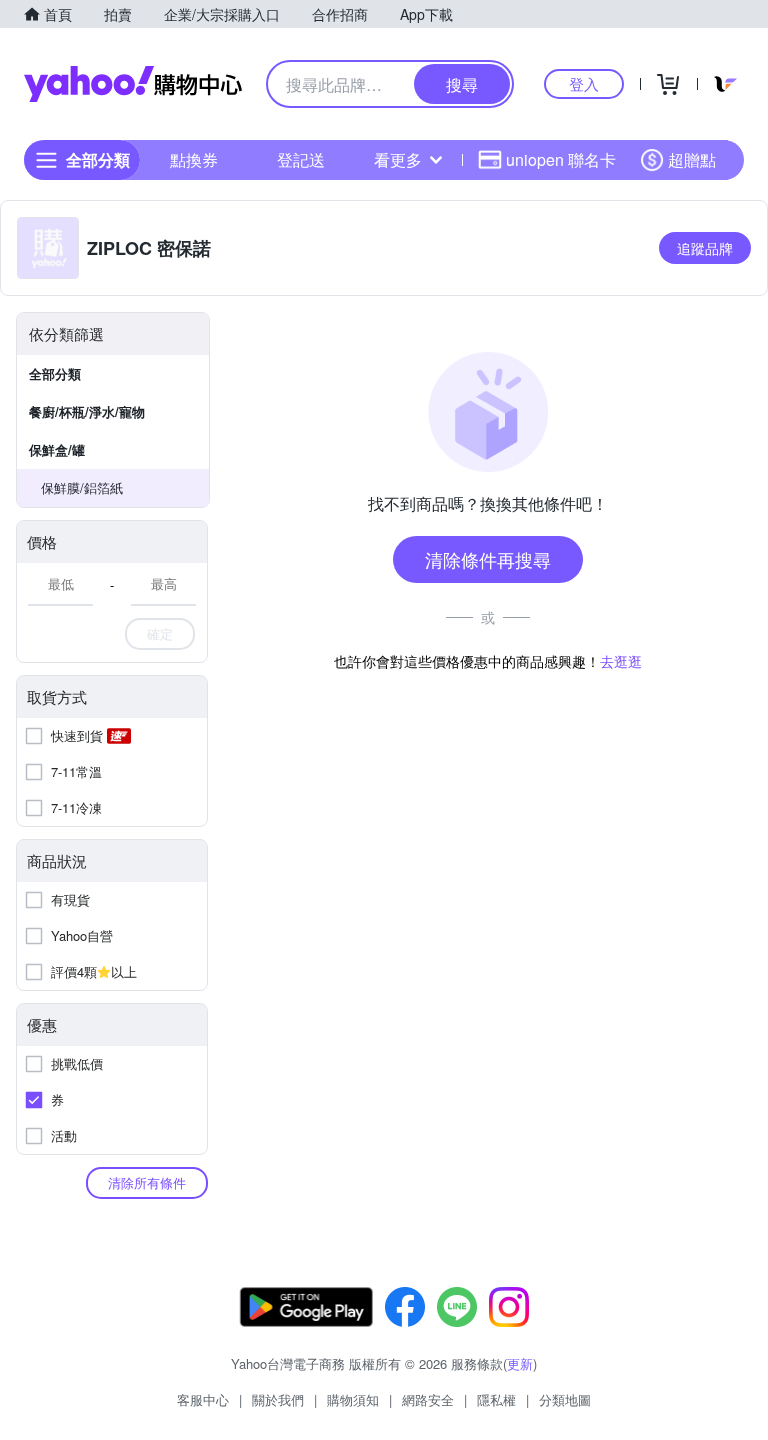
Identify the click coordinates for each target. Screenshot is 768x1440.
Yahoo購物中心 (133, 84)
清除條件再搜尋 (488, 559)
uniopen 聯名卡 (561, 159)
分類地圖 (565, 1399)
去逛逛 (621, 661)
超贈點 (692, 159)
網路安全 (428, 1399)
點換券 (194, 159)
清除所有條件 (147, 1182)
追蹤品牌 (705, 248)
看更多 (398, 159)
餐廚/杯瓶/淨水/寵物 (87, 411)
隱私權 (496, 1399)
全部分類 (55, 373)
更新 (520, 1363)
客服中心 (203, 1399)
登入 (584, 83)
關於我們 (278, 1399)
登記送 (301, 159)
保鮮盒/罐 (57, 449)
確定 (160, 633)
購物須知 (353, 1399)
